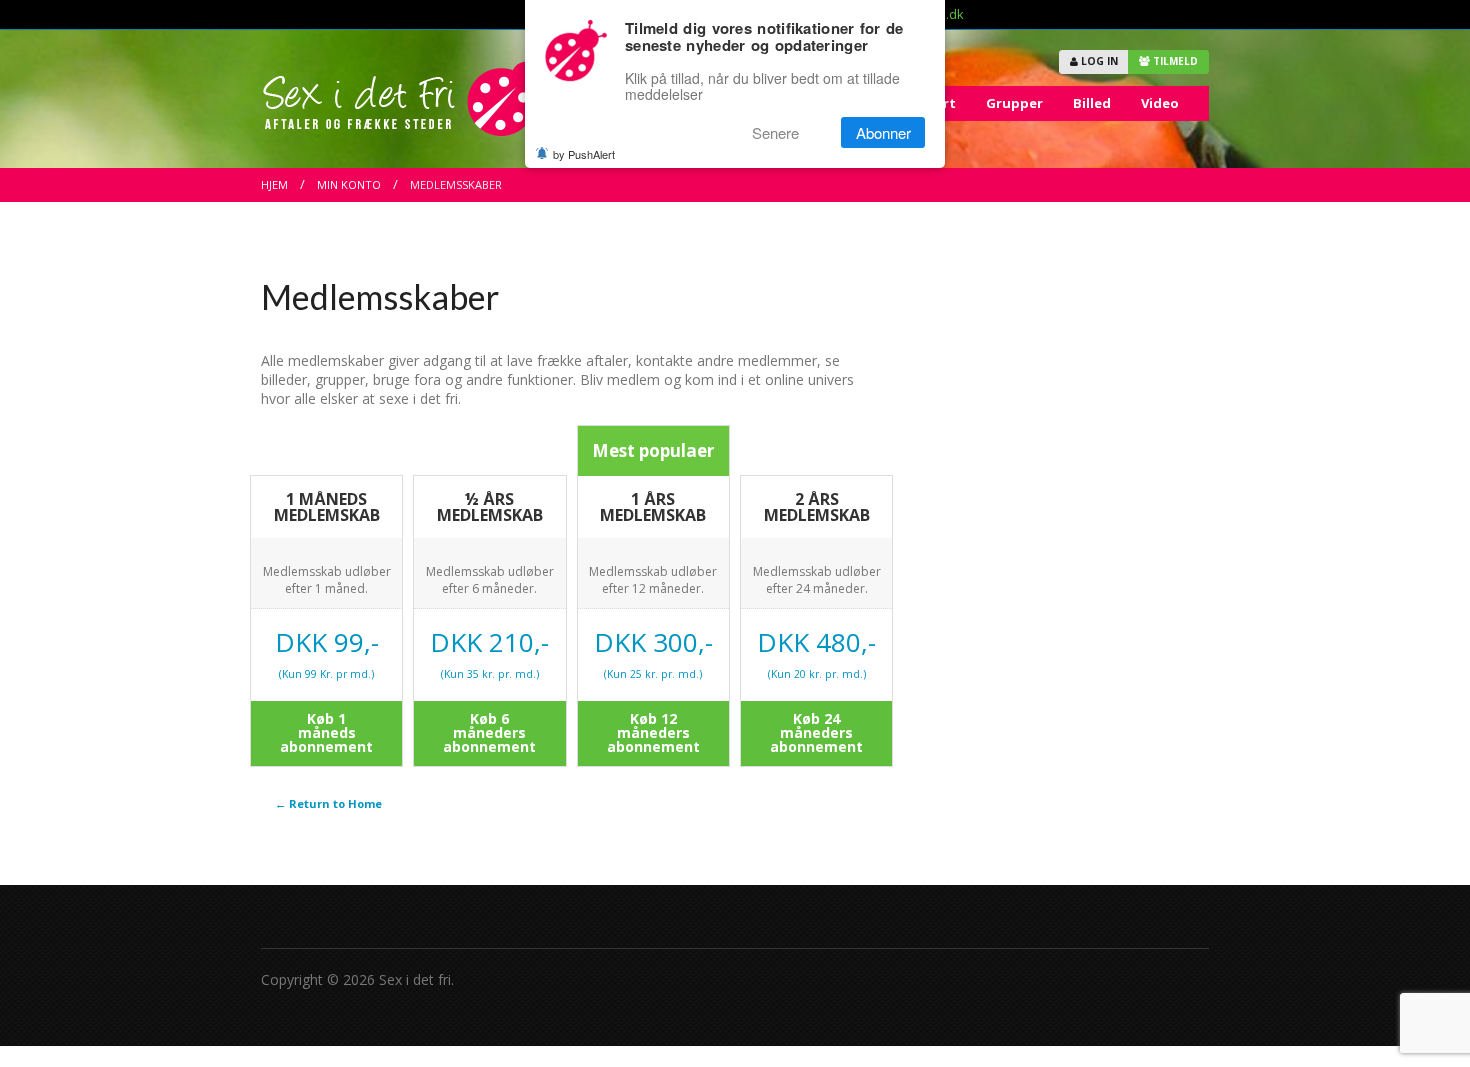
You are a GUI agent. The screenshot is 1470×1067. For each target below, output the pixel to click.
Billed (1092, 103)
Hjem (274, 184)
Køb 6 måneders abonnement (489, 732)
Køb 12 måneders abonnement (653, 732)
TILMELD (1174, 61)
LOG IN (1098, 61)
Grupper (1014, 103)
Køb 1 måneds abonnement (326, 732)
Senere (775, 132)
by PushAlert (584, 154)
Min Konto (349, 184)
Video (1160, 103)
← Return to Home (328, 803)
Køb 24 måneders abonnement (816, 732)
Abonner (883, 132)
